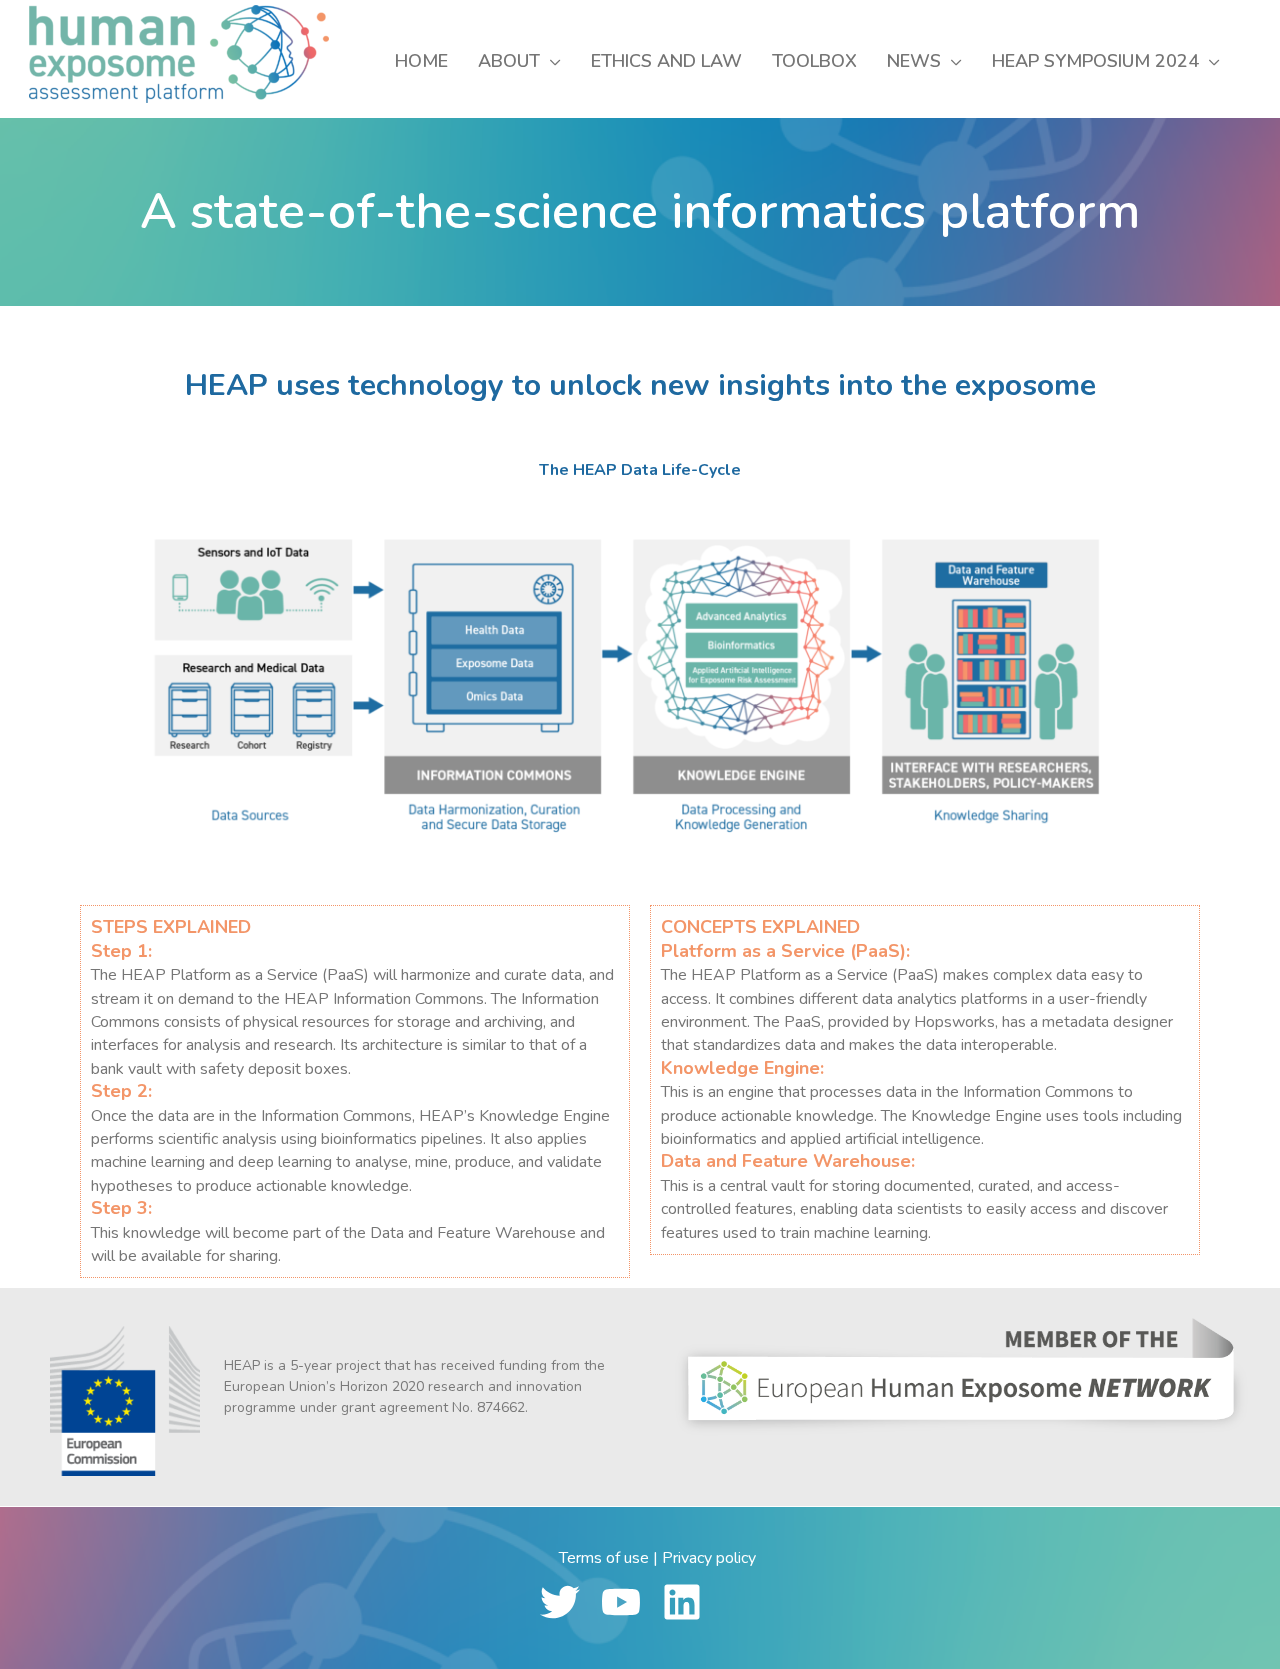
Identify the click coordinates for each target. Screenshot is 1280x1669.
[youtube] (629, 1602)
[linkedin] (690, 1602)
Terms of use (604, 1558)
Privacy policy (709, 1558)
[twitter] (568, 1602)
